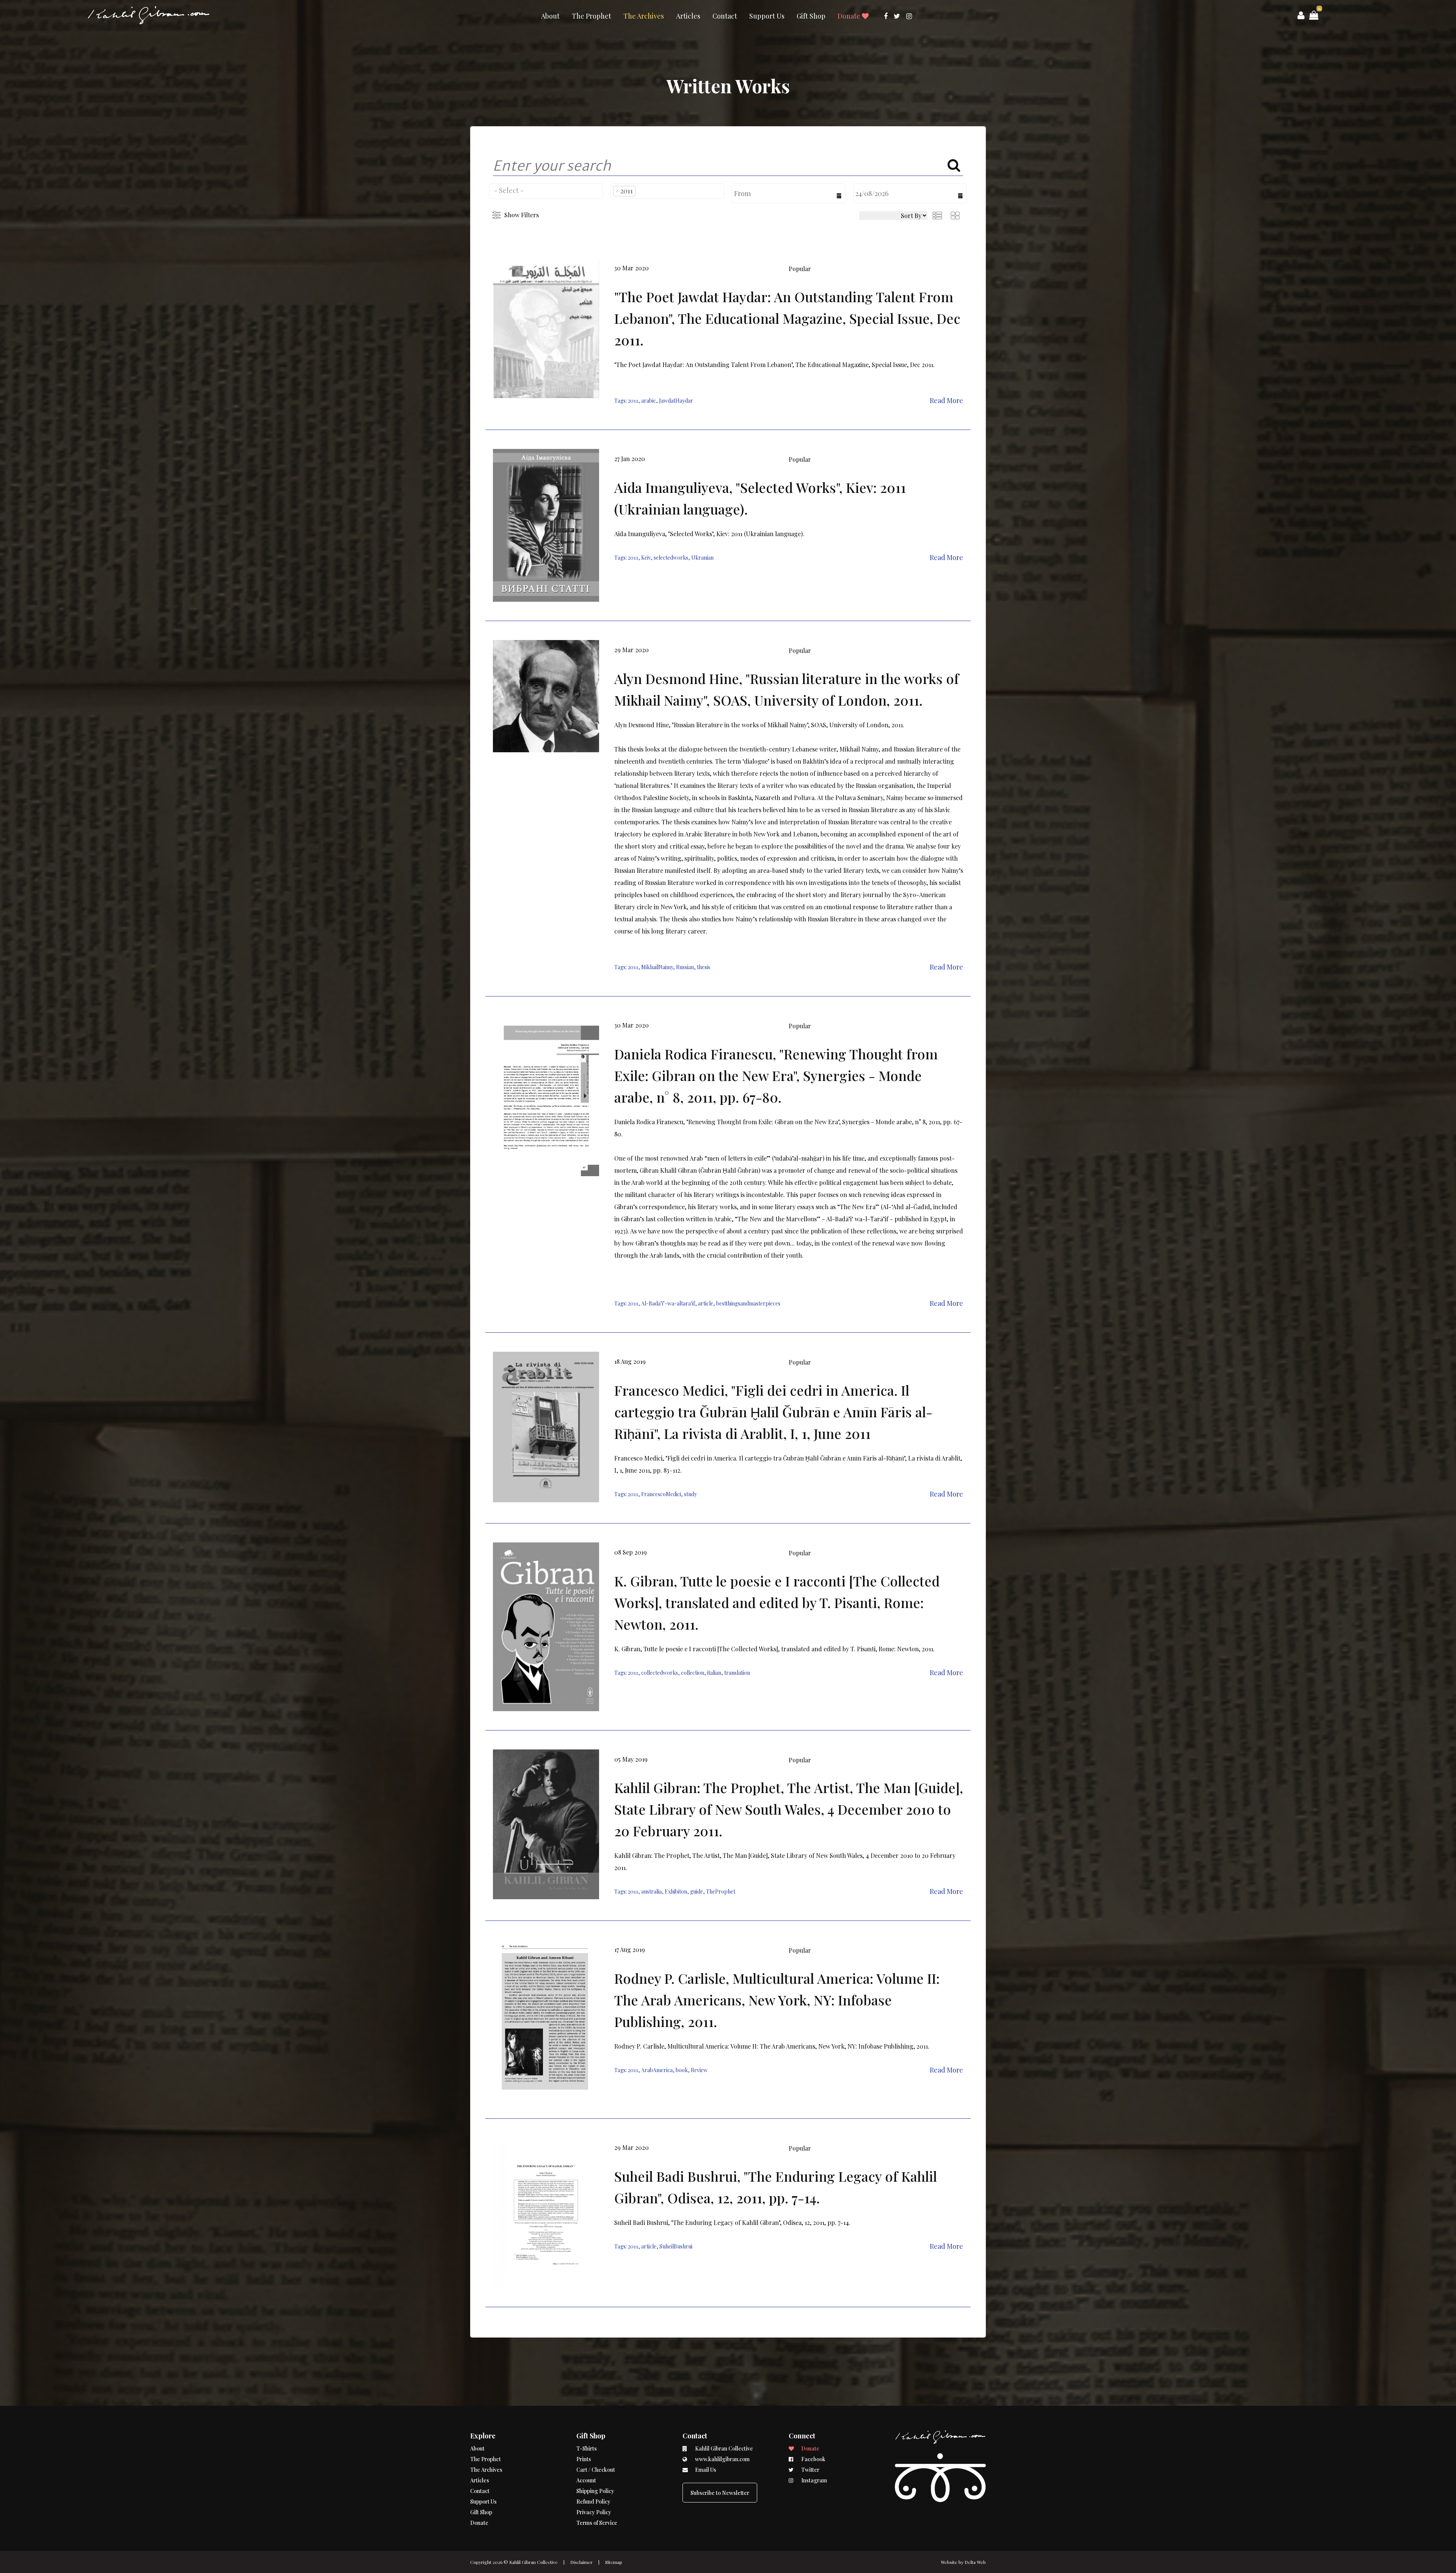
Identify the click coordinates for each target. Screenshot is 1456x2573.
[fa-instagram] (909, 16)
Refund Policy (593, 2502)
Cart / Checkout (596, 2470)
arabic (649, 401)
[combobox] (546, 191)
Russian (685, 967)
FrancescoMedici (661, 1494)
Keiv (646, 558)
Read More (946, 400)
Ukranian (702, 558)
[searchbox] (546, 190)
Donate (850, 16)
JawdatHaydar (676, 401)
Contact (725, 16)
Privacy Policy (594, 2512)
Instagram (814, 2480)
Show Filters (522, 215)
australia (651, 1891)
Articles (688, 16)
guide (697, 1891)
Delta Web (975, 2562)
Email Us (705, 2470)
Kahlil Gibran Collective (533, 2562)
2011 (633, 401)
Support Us (767, 16)
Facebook (813, 2459)
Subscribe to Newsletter (720, 2493)
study (690, 1494)
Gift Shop (811, 16)
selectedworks (671, 558)
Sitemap (614, 2562)
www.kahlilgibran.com (722, 2459)
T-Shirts (587, 2448)
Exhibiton (676, 1891)
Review (699, 2070)
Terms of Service (597, 2523)
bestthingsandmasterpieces (748, 1303)
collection (693, 1673)
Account (586, 2480)
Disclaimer (581, 2562)
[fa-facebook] (886, 16)
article (706, 1303)
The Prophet (591, 16)
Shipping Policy (595, 2491)
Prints (584, 2459)
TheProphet (721, 1891)
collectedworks (660, 1673)
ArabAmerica (657, 2070)
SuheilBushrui (676, 2246)
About (550, 16)
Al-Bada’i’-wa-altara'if (668, 1303)
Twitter (810, 2470)
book (682, 2070)
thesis (704, 967)
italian (714, 1673)
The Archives (644, 16)
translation (737, 1673)
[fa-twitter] (897, 16)
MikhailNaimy (657, 967)
